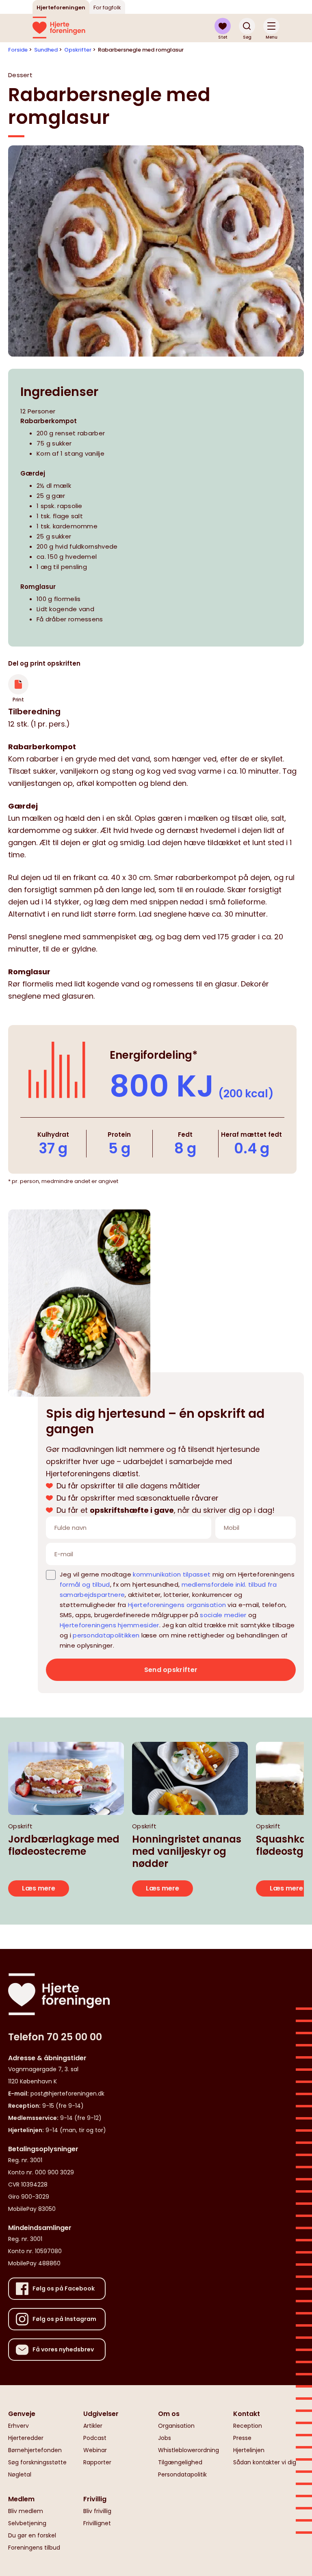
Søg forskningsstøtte (37, 2462)
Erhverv (18, 2426)
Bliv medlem (26, 2511)
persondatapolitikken (106, 1635)
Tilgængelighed (180, 2462)
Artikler (93, 2426)
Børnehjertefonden (35, 2450)
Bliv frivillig (97, 2511)
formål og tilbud (85, 1584)
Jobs (165, 2438)
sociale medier (223, 1615)
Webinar (95, 2450)
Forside (18, 50)
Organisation (176, 2426)
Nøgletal (20, 2474)
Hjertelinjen (249, 2450)
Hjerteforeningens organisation (177, 1605)
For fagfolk (107, 8)
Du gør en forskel (32, 2535)
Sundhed (46, 50)
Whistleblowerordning (188, 2450)
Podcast (95, 2438)
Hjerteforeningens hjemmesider (109, 1625)
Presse (242, 2438)
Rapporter (97, 2462)
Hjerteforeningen (61, 8)
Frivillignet (97, 2523)
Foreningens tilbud (34, 2548)
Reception (248, 2426)
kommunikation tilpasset (172, 1574)
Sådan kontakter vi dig (265, 2462)
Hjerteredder (26, 2438)
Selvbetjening (27, 2523)
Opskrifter (78, 50)
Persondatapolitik (182, 2474)
